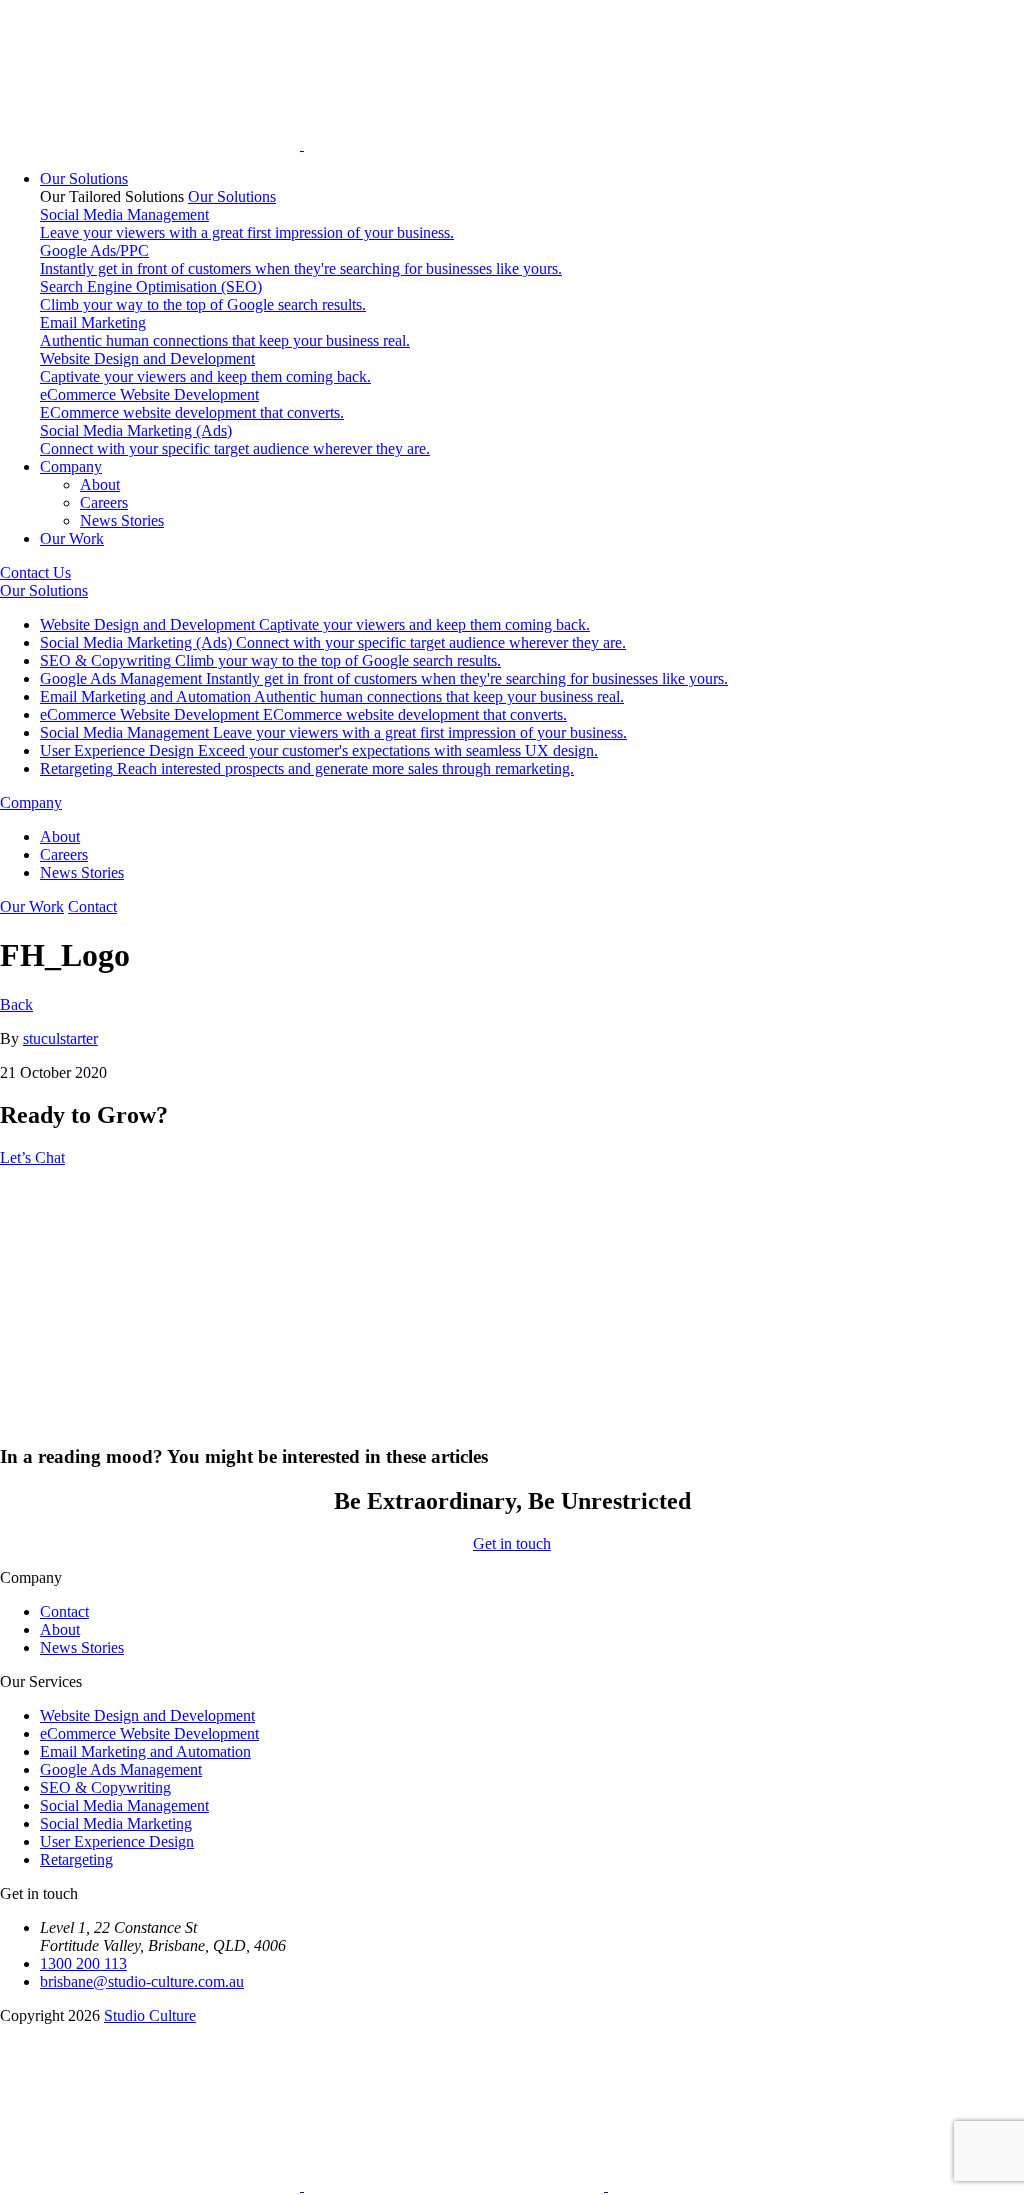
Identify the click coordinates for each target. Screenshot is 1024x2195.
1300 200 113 (83, 1963)
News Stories (122, 520)
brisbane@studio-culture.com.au (142, 1981)
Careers (104, 502)
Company (71, 466)
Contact (92, 906)
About (100, 484)
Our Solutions (84, 178)
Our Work (72, 538)
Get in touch (512, 1543)
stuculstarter (60, 1038)
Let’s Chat (32, 1157)
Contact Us (35, 572)
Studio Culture (150, 2015)
